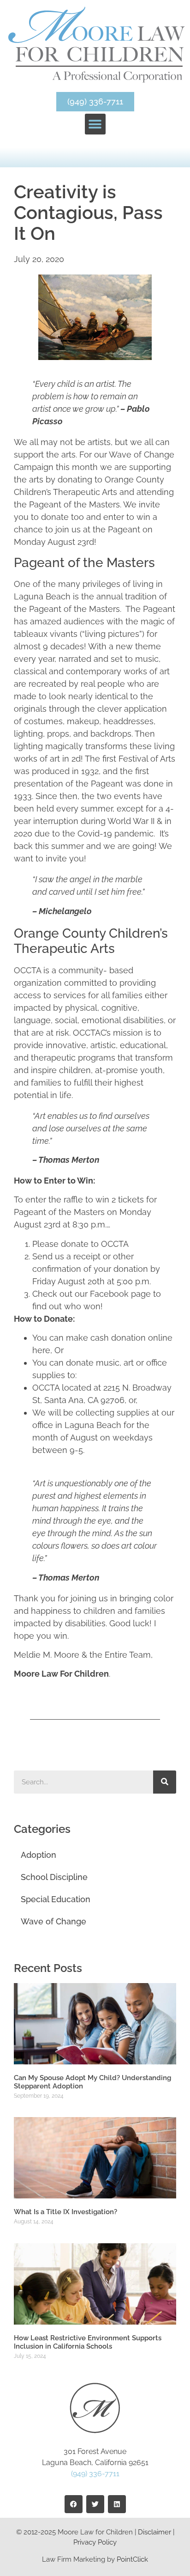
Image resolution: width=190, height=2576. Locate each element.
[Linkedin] (117, 2504)
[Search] (165, 1782)
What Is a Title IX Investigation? (65, 2212)
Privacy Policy (95, 2542)
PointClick (132, 2559)
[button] (95, 124)
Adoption (39, 1855)
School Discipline (54, 1877)
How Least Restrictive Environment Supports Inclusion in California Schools (88, 2342)
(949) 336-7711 (95, 2474)
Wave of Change (53, 1921)
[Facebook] (74, 2504)
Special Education (56, 1899)
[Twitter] (95, 2504)
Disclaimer (154, 2532)
